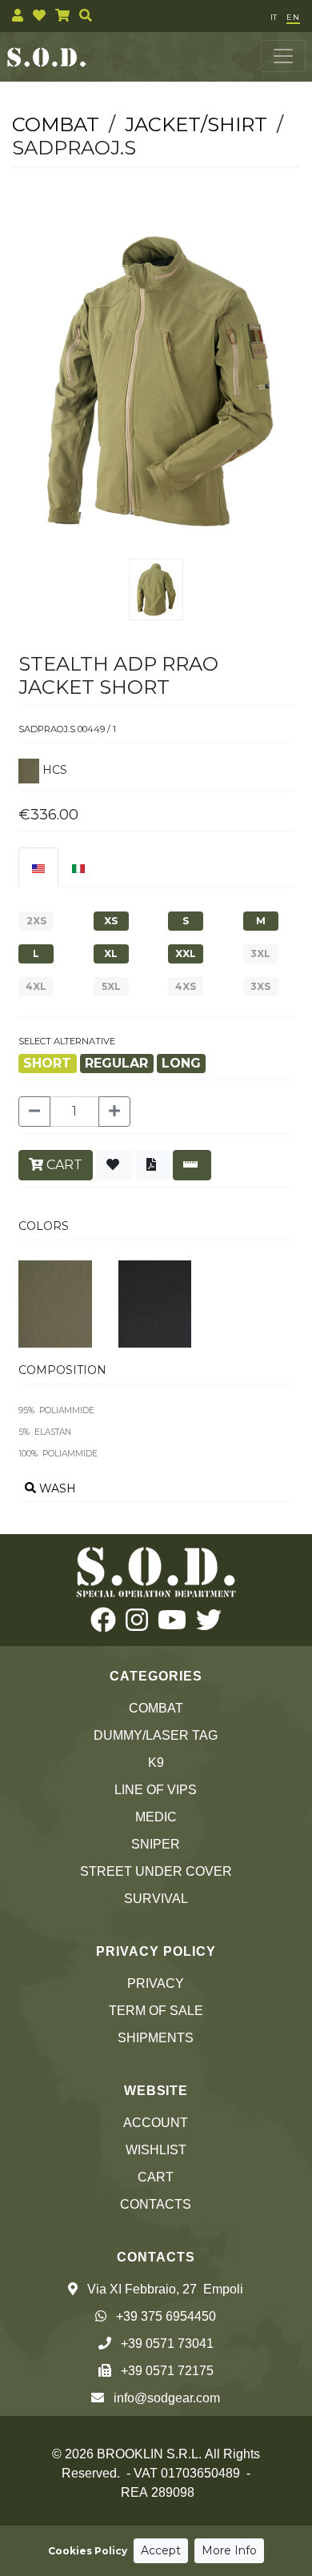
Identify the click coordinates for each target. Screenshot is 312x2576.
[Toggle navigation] (283, 56)
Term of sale (156, 2011)
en (293, 17)
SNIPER (156, 1844)
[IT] (78, 867)
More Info (229, 2550)
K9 (156, 1763)
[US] (38, 867)
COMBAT (156, 1708)
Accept (161, 2550)
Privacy (156, 1983)
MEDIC (156, 1817)
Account (156, 2123)
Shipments (156, 2038)
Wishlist (156, 2150)
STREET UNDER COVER (156, 1871)
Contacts (156, 2204)
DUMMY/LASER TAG (156, 1735)
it (274, 17)
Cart (156, 2177)
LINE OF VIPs (156, 1790)
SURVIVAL (156, 1899)
